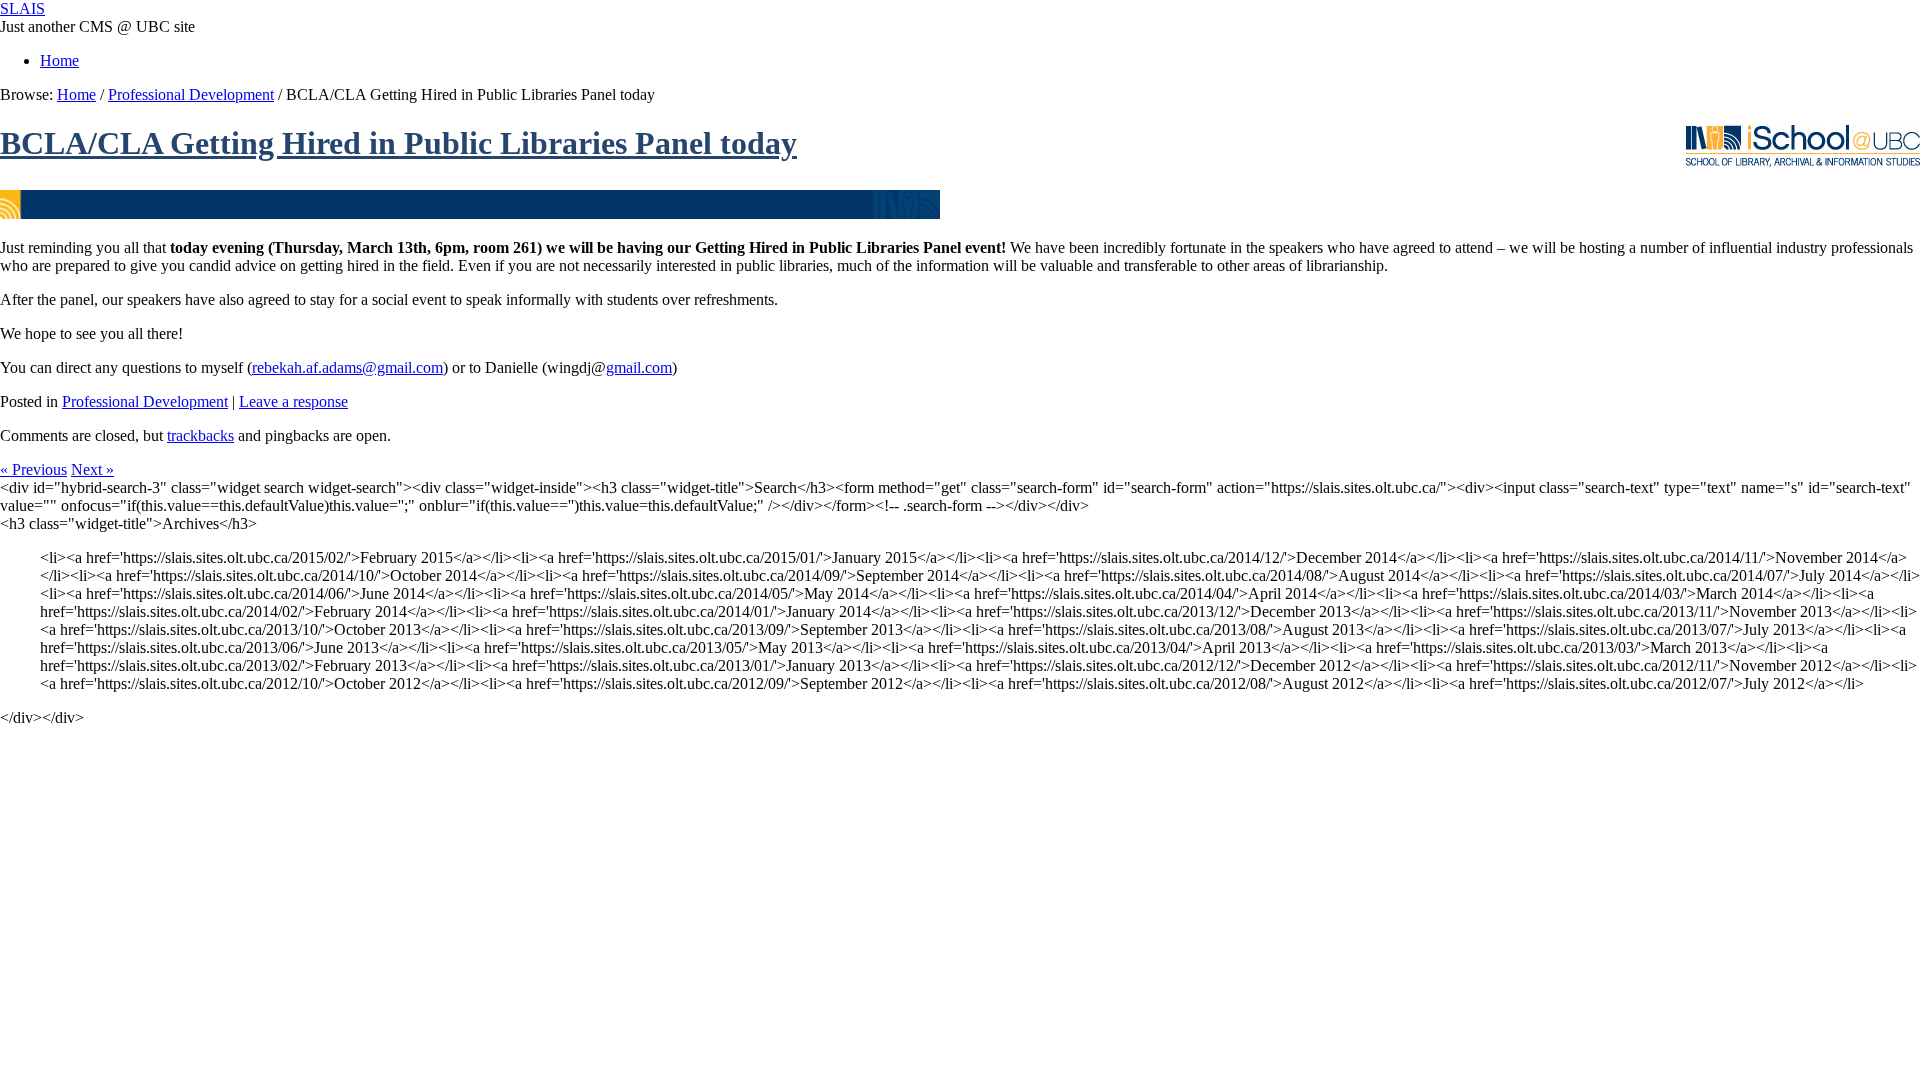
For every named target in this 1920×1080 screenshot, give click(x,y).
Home (59, 60)
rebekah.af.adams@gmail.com (347, 367)
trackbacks (200, 435)
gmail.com (639, 367)
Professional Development (191, 94)
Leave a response (293, 401)
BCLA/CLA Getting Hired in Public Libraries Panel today (398, 143)
